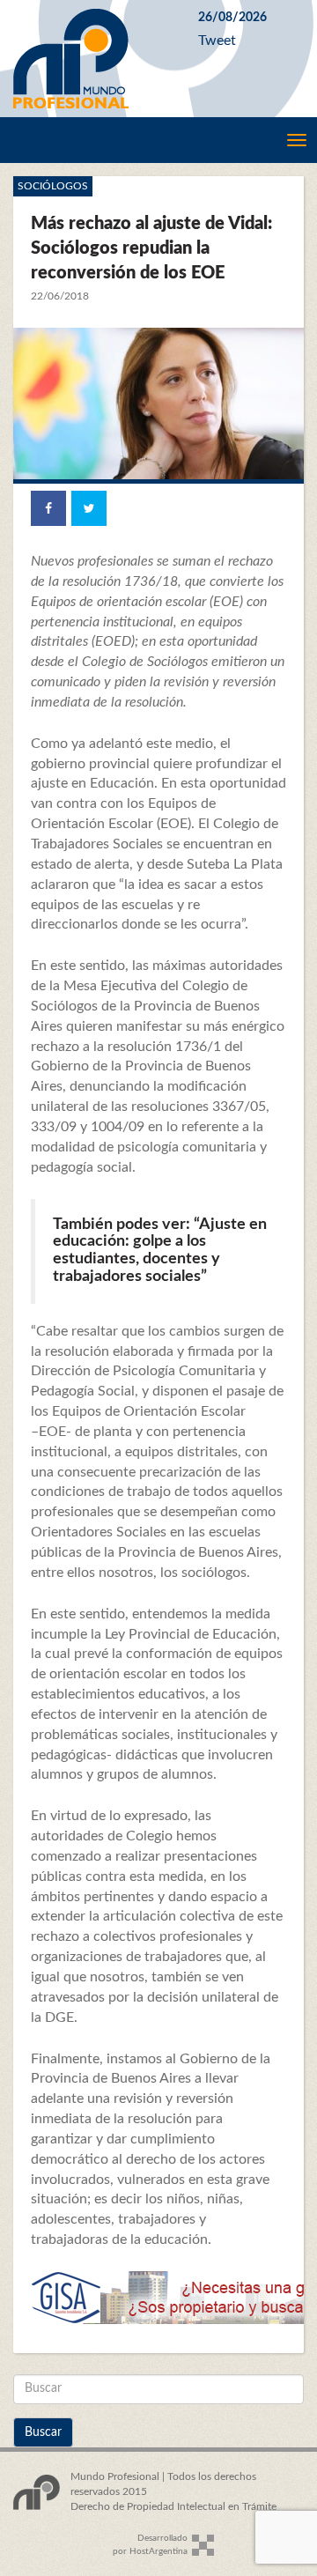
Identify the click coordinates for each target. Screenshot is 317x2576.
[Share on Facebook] (48, 508)
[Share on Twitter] (89, 508)
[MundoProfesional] (92, 59)
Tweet (217, 41)
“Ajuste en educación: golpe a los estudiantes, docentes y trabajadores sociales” (160, 1251)
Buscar (43, 2432)
